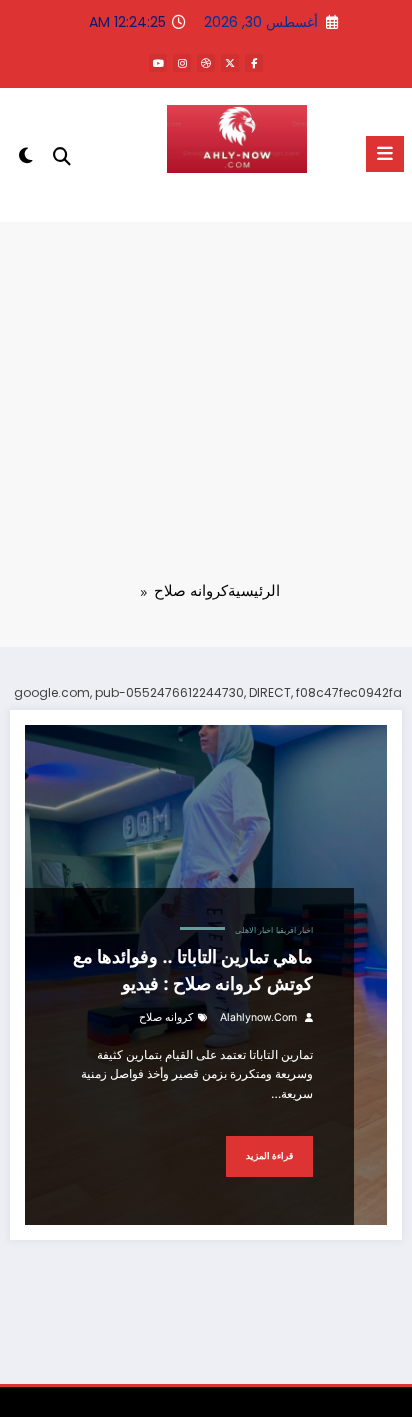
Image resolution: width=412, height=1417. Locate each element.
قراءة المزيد (269, 1155)
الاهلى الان (236, 197)
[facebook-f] (254, 63)
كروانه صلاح (166, 1017)
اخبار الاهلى (254, 930)
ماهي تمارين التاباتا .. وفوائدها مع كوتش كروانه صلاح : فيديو (193, 970)
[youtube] (158, 63)
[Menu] (385, 154)
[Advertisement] (206, 414)
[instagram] (182, 63)
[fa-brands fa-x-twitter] (230, 63)
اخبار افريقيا (294, 930)
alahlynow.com (258, 1017)
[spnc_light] (25, 159)
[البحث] (62, 156)
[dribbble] (206, 63)
